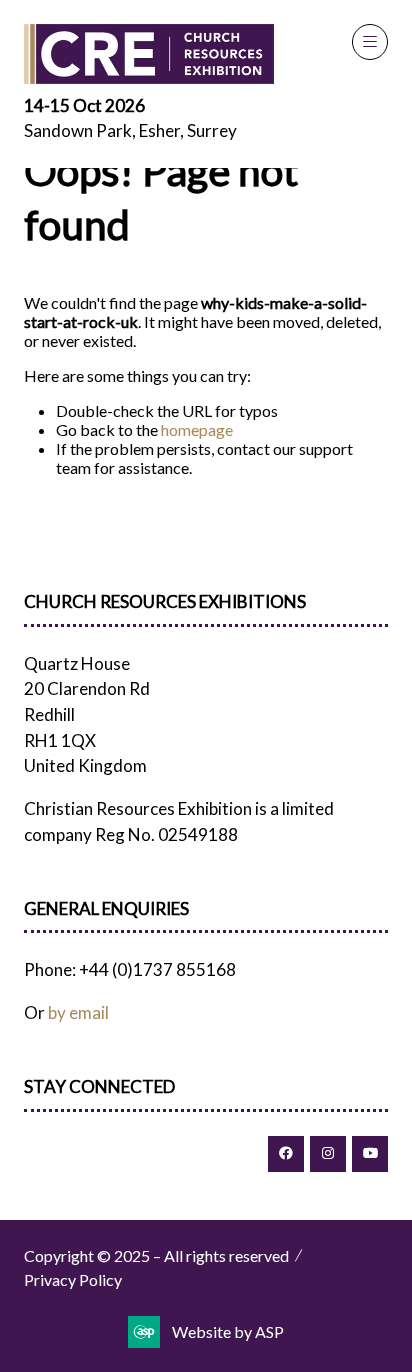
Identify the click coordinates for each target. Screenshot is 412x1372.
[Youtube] (370, 1154)
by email (78, 1012)
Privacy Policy (73, 1279)
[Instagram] (328, 1154)
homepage (197, 429)
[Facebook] (286, 1154)
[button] (370, 42)
